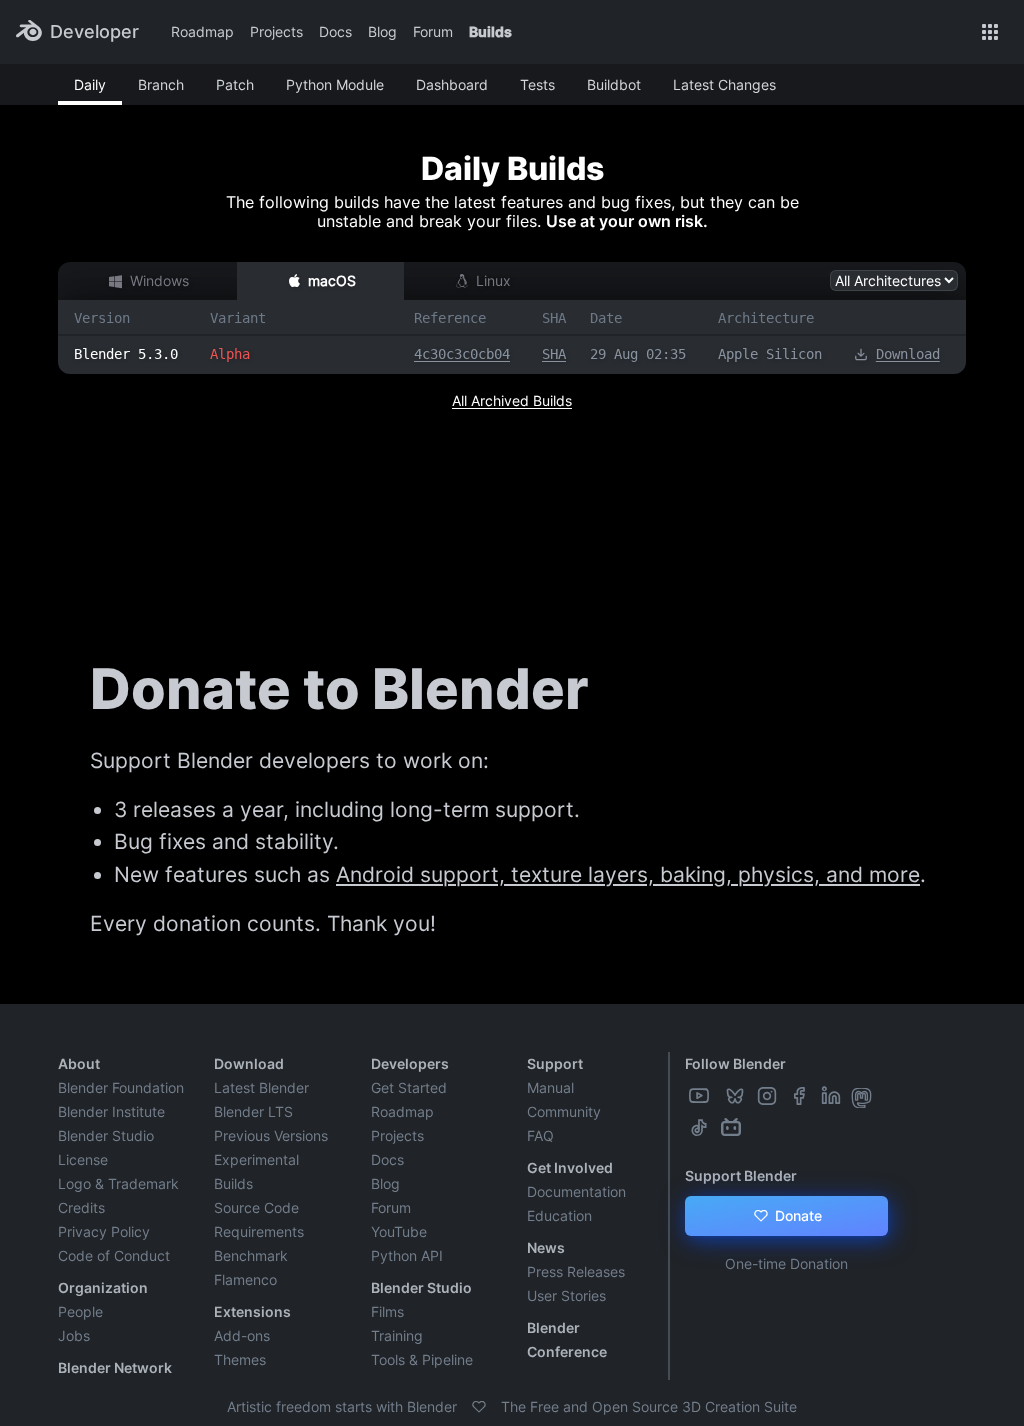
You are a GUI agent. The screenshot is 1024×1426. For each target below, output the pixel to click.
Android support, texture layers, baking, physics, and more (628, 874)
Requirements (259, 1231)
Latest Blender (261, 1087)
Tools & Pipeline (422, 1359)
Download (908, 354)
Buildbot (614, 84)
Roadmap (202, 31)
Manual (550, 1087)
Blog (382, 31)
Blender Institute (111, 1111)
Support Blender (741, 1175)
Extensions (252, 1311)
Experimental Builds (256, 1171)
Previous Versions (271, 1135)
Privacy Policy (104, 1231)
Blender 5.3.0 (126, 354)
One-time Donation (786, 1263)
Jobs (74, 1335)
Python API (407, 1255)
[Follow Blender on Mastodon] (863, 1096)
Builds (490, 31)
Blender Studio (106, 1135)
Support (555, 1063)
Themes (240, 1359)
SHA (554, 354)
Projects (276, 31)
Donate (796, 1215)
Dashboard (452, 84)
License (83, 1159)
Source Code (256, 1207)
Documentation (576, 1191)
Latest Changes (724, 84)
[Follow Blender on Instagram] (769, 1096)
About (79, 1063)
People (80, 1311)
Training (397, 1335)
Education (559, 1215)
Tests (537, 84)
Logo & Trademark (118, 1183)
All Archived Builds (512, 400)
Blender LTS (253, 1111)
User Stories (566, 1295)
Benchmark (251, 1255)
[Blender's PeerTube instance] (719, 1096)
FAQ (540, 1135)
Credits (81, 1207)
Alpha (230, 354)
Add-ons (242, 1335)
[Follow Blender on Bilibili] (733, 1128)
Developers (410, 1063)
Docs (335, 31)
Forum (433, 31)
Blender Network (115, 1367)
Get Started (409, 1087)
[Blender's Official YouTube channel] (701, 1096)
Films (387, 1311)
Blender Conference (567, 1339)
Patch (235, 84)
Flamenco (245, 1279)
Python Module (335, 84)
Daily (90, 84)
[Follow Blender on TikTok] (701, 1128)
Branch (161, 84)
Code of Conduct (114, 1255)
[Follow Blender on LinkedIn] (833, 1096)
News (546, 1247)
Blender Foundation (121, 1087)
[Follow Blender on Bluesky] (737, 1096)
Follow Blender (735, 1063)
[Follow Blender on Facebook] (801, 1096)
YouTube (399, 1231)
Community (564, 1111)
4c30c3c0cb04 (462, 354)
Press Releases (576, 1271)
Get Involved (570, 1167)
